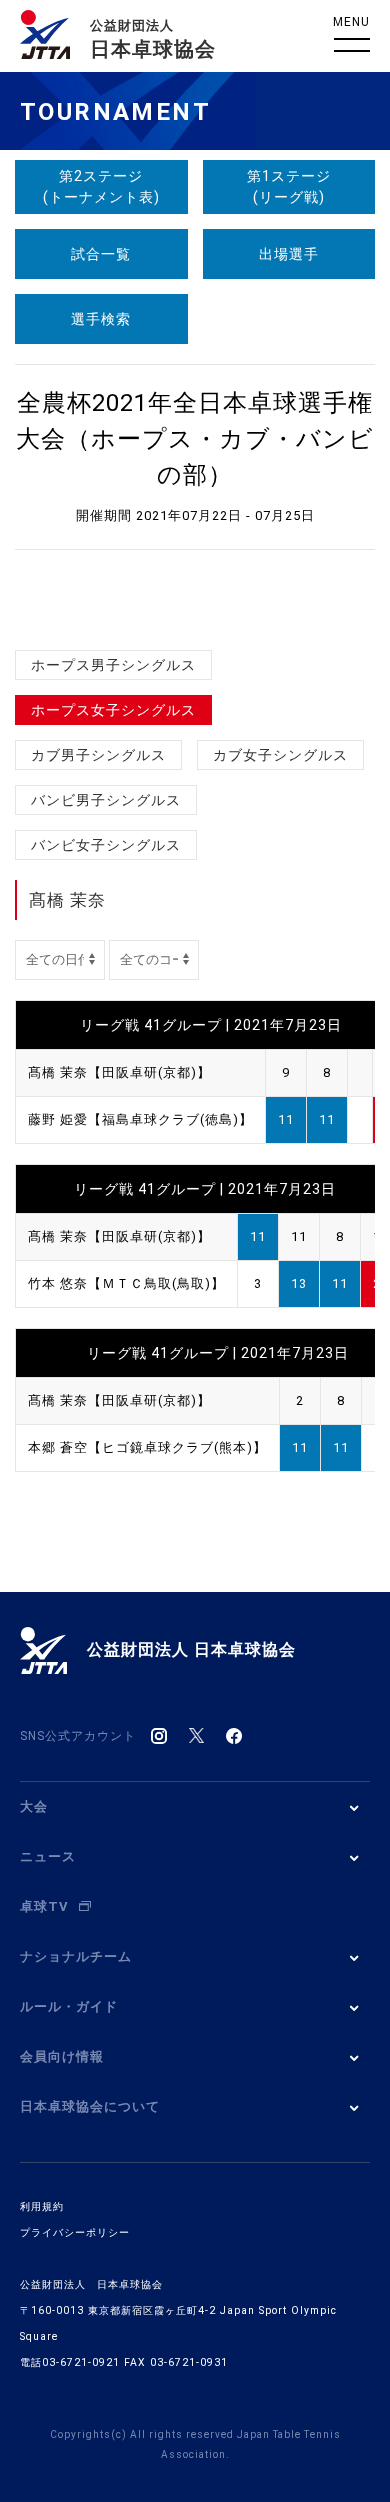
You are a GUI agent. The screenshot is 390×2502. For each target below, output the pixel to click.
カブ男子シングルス (98, 755)
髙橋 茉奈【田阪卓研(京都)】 (119, 1072)
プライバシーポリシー (75, 2232)
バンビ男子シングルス (106, 800)
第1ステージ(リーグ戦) (289, 186)
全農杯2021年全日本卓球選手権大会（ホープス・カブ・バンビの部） (195, 439)
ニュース (48, 1856)
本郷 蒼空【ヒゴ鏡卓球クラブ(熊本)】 (147, 1447)
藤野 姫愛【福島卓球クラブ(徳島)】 (140, 1119)
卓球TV (44, 1906)
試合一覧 (101, 254)
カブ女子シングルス (280, 755)
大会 (34, 1806)
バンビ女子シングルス (106, 845)
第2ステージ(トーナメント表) (101, 186)
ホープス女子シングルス (113, 710)
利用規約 (42, 2206)
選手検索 (101, 319)
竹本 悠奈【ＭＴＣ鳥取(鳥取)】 (126, 1283)
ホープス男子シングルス (113, 665)
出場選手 (289, 254)
